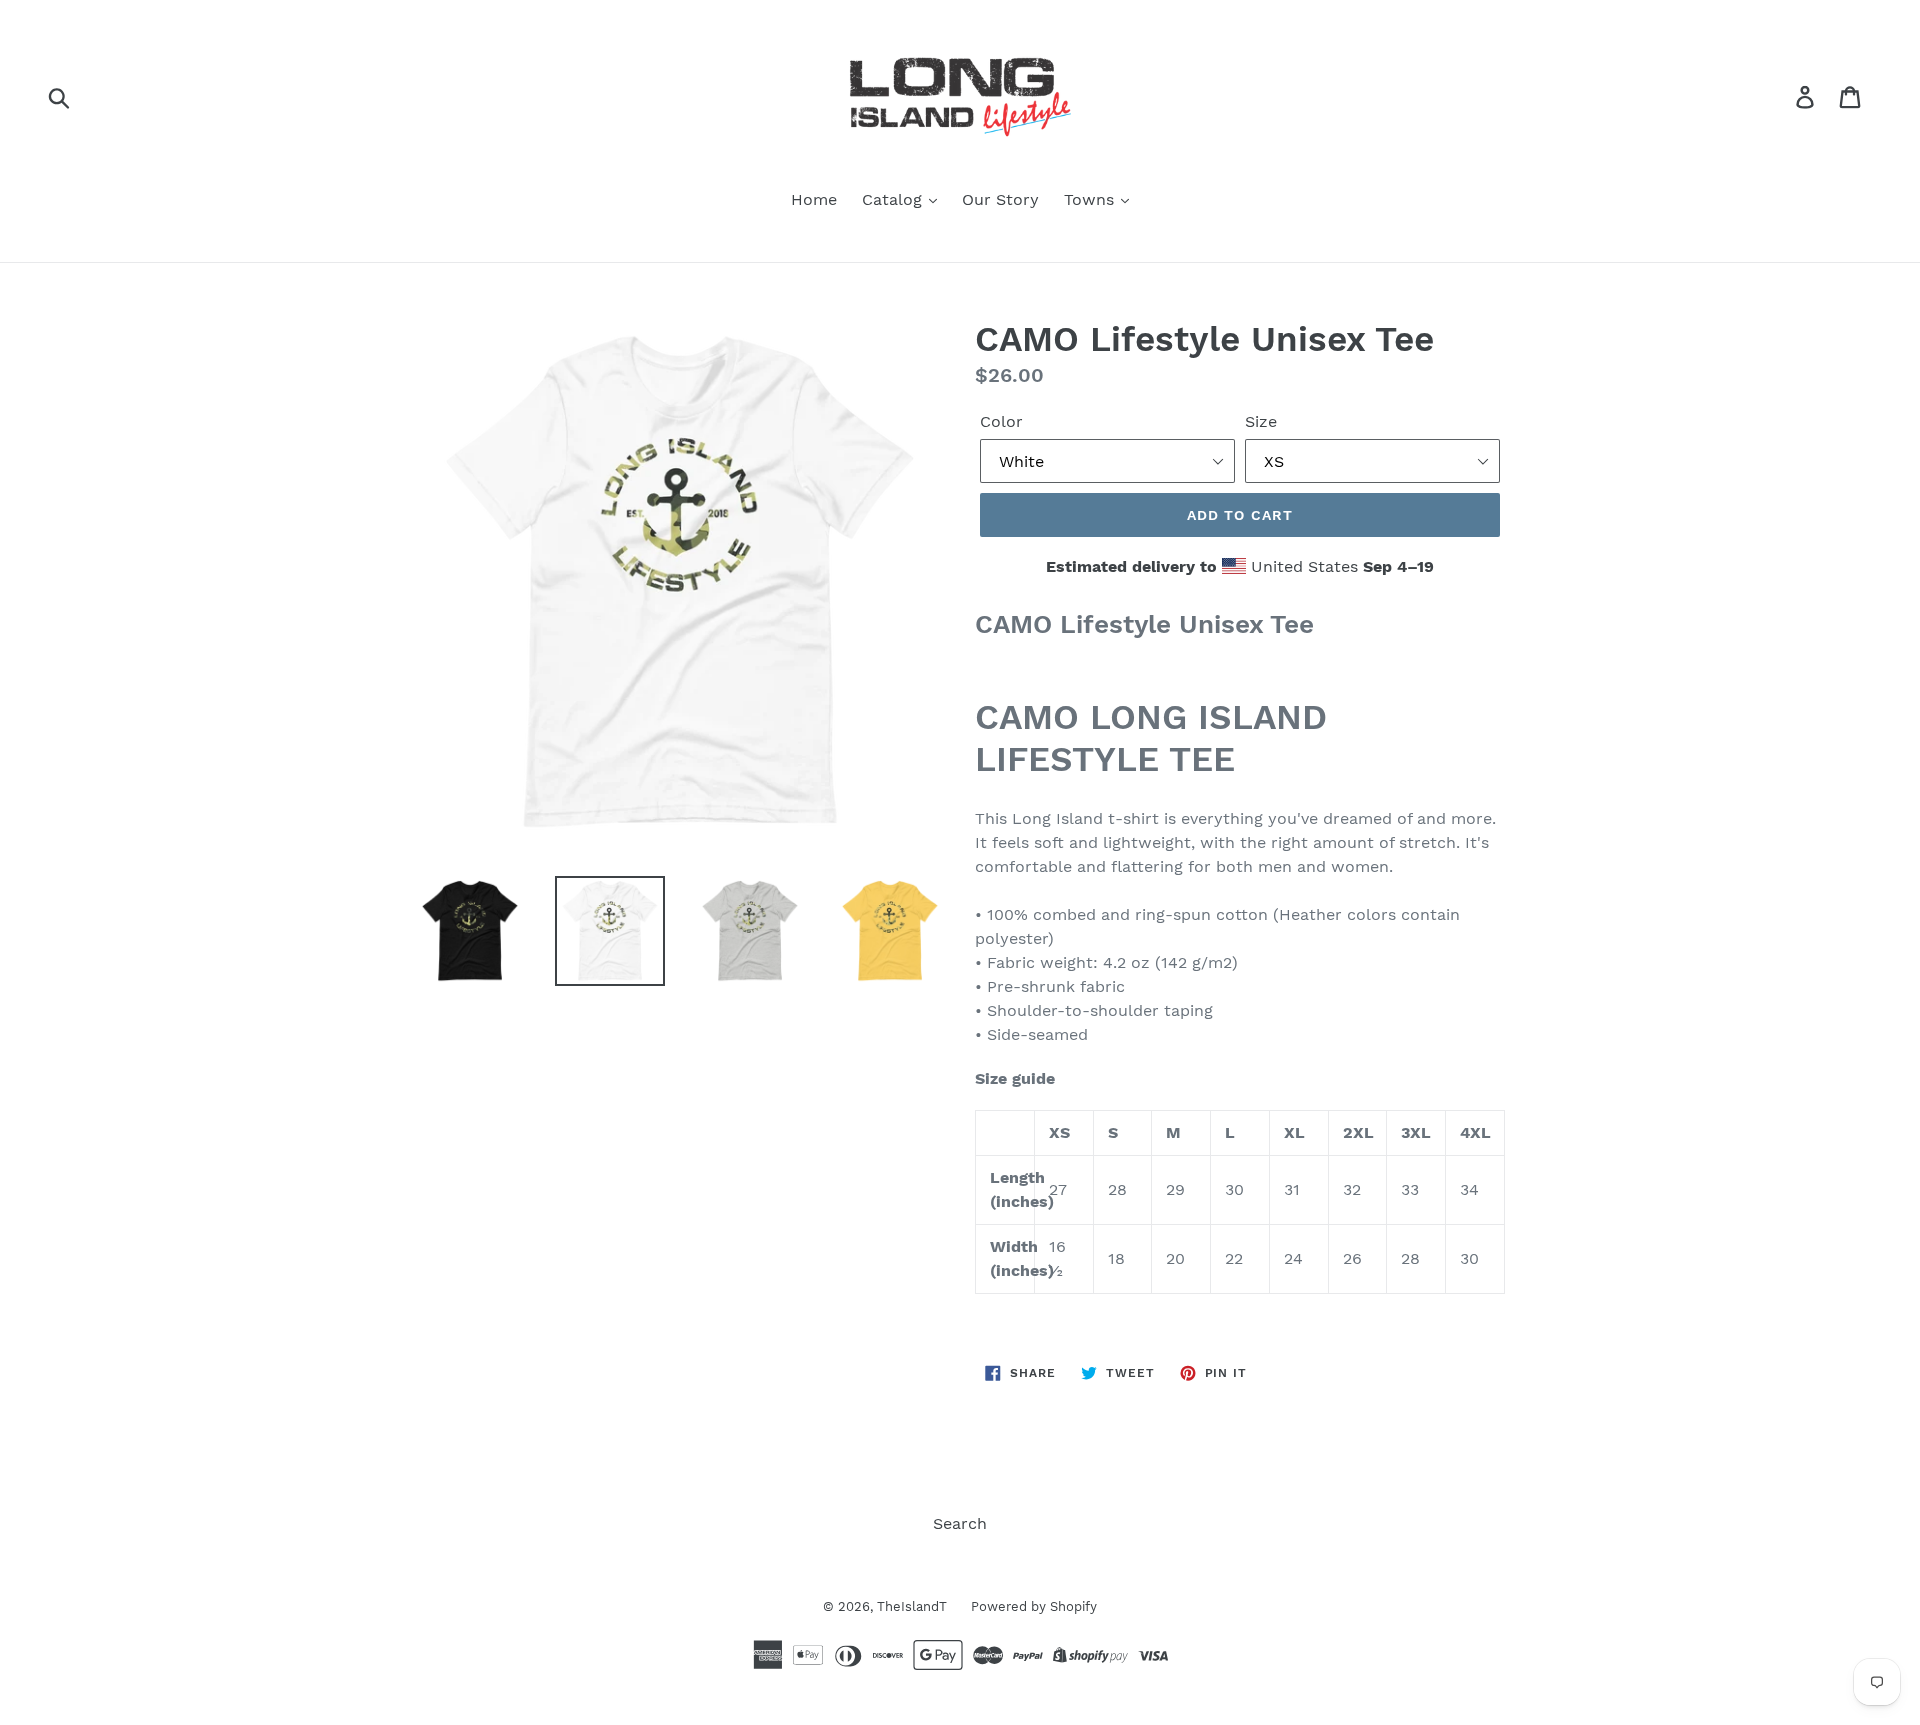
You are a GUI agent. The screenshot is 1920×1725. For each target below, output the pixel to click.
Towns (1091, 199)
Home (814, 199)
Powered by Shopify (1034, 1606)
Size (1261, 421)
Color (1001, 421)
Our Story (1000, 199)
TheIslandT (914, 1606)
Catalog (894, 199)
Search (960, 1523)
